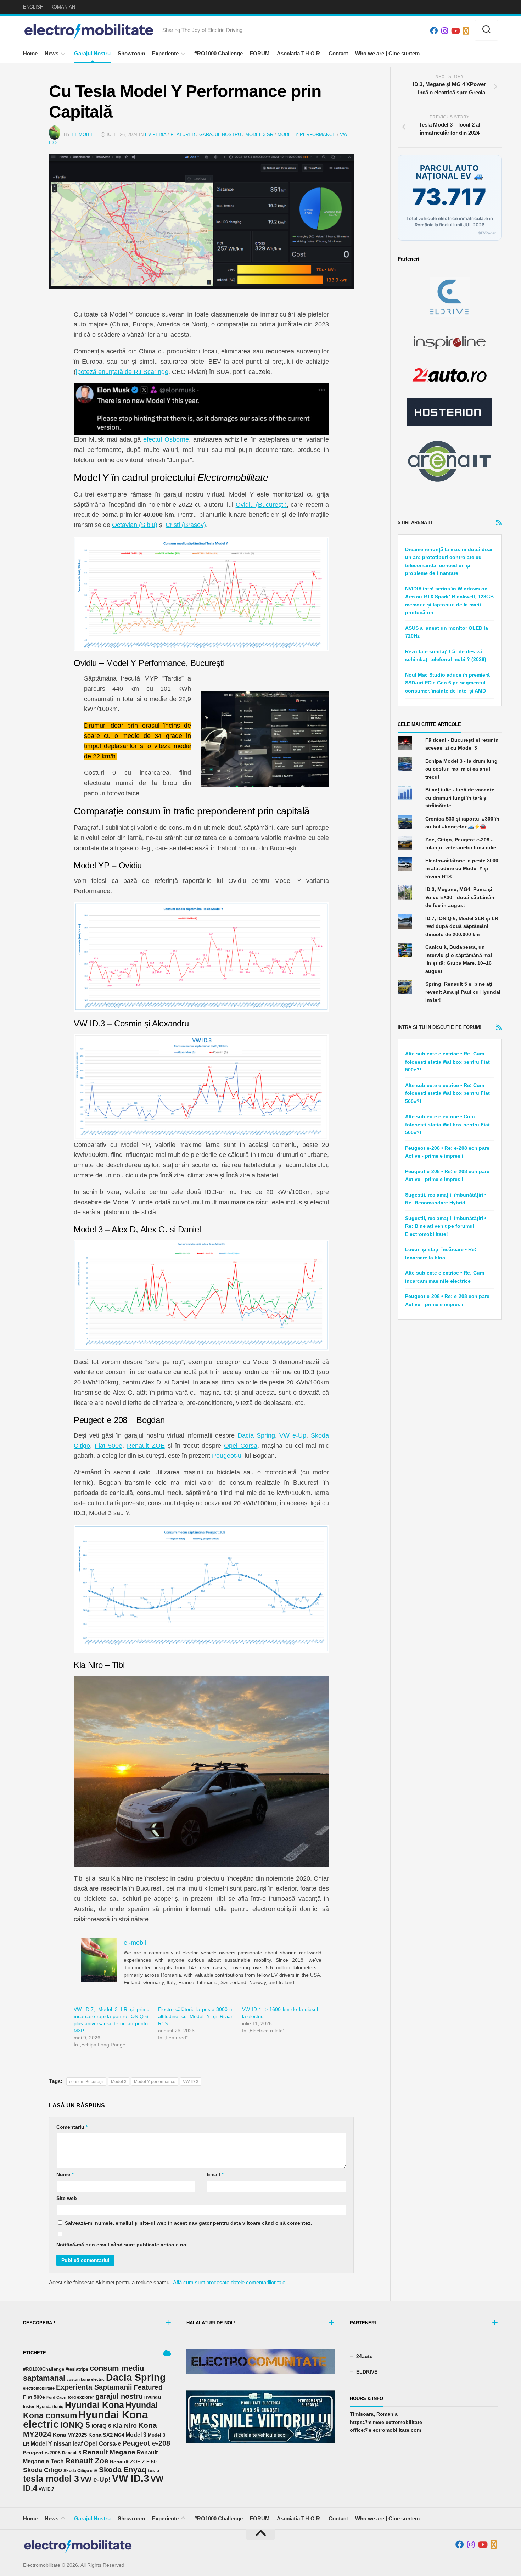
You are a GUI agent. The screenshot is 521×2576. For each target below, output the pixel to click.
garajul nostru (119, 2396)
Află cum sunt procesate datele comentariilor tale (229, 2282)
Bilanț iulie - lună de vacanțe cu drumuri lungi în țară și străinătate (460, 798)
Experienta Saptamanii (94, 2387)
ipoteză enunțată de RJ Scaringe (122, 372)
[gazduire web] (449, 412)
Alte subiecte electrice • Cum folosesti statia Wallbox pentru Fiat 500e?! (447, 1124)
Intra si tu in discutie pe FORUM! (439, 1027)
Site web (67, 2198)
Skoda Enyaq (123, 2469)
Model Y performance (155, 2082)
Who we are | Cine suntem (387, 53)
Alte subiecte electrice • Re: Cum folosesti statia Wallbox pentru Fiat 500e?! (447, 1062)
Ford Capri (56, 2397)
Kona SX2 (100, 2435)
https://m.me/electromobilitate (386, 2422)
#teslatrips (77, 2369)
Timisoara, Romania (374, 2414)
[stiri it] (449, 461)
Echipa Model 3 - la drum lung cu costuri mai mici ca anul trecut (461, 769)
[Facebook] (434, 31)
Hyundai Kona (94, 2405)
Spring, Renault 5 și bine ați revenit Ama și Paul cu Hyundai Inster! (463, 992)
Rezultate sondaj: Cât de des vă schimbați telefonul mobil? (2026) (446, 656)
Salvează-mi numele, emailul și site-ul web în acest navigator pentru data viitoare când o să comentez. (188, 2223)
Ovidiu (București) (261, 505)
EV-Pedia (156, 135)
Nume (65, 2174)
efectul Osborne (166, 439)
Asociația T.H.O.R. (299, 53)
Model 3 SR (259, 135)
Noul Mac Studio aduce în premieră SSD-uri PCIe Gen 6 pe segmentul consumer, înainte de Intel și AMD (447, 683)
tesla (154, 2470)
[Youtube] (455, 31)
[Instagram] (444, 31)
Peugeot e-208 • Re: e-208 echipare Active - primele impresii (447, 1152)
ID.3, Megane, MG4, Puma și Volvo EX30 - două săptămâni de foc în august (461, 897)
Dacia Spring (256, 1435)
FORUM (260, 53)
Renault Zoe (87, 2461)
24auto (365, 2356)
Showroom (131, 53)
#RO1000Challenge (44, 2369)
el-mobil (82, 135)
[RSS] (466, 31)
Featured (183, 135)
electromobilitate (39, 2388)
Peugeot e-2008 (42, 2453)
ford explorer (81, 2397)
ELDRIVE (367, 2372)
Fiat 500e (108, 1446)
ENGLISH (33, 7)
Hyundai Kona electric (85, 2420)
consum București (86, 2082)
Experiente (165, 53)
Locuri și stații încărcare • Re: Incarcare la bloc (441, 1253)
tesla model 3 (51, 2479)
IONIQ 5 (75, 2425)
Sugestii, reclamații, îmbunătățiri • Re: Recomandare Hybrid (446, 1199)
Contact (338, 53)
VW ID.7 (46, 2489)
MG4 (119, 2435)
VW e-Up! (96, 2479)
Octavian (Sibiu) (135, 525)
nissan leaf (68, 2443)
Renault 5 (72, 2453)
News (52, 53)
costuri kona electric (86, 2379)
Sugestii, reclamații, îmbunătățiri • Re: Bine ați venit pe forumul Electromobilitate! (446, 1226)
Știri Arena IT (415, 523)
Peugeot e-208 (146, 2443)
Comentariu (72, 2127)
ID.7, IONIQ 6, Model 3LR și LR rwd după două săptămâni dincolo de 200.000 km (462, 926)
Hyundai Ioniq (50, 2406)
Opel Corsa (241, 1446)
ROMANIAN (63, 7)
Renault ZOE (146, 1446)
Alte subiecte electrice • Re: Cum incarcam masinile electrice (445, 1277)
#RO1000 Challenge (219, 53)
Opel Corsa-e (102, 2443)
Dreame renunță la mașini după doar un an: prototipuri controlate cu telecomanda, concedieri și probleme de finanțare (449, 561)
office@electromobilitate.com (385, 2430)
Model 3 (119, 2082)
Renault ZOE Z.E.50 (133, 2462)
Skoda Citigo (43, 2470)
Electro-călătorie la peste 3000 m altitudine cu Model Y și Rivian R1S (196, 2016)
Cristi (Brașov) (186, 525)
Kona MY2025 (70, 2435)
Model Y (41, 2444)
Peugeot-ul (227, 1456)
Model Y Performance (307, 135)
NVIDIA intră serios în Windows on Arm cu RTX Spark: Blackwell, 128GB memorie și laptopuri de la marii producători (449, 601)
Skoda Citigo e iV (80, 2471)
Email (215, 2174)
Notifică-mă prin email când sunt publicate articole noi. (123, 2245)
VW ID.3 (191, 2082)
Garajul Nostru (92, 53)
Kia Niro (125, 2426)
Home (30, 53)
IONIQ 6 (101, 2426)
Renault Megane (109, 2452)
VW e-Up (293, 1435)
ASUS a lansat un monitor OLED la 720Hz (447, 632)
